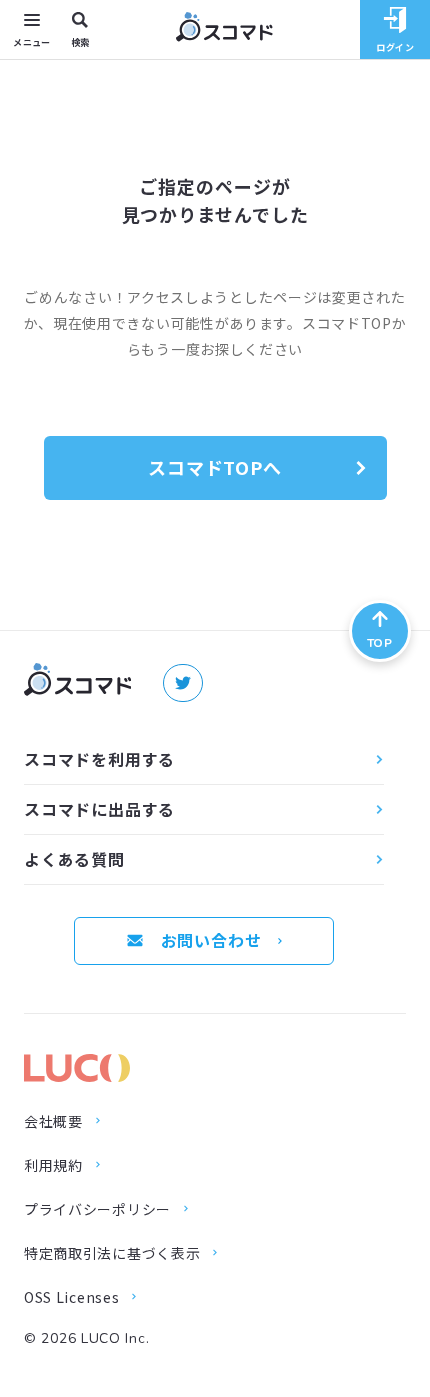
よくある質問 (74, 859)
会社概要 (53, 1121)
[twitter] (183, 683)
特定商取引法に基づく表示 (112, 1253)
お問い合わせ (211, 940)
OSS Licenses (71, 1297)
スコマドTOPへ (215, 467)
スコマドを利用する (99, 759)
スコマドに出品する (99, 809)
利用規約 (53, 1165)
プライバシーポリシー (97, 1209)
